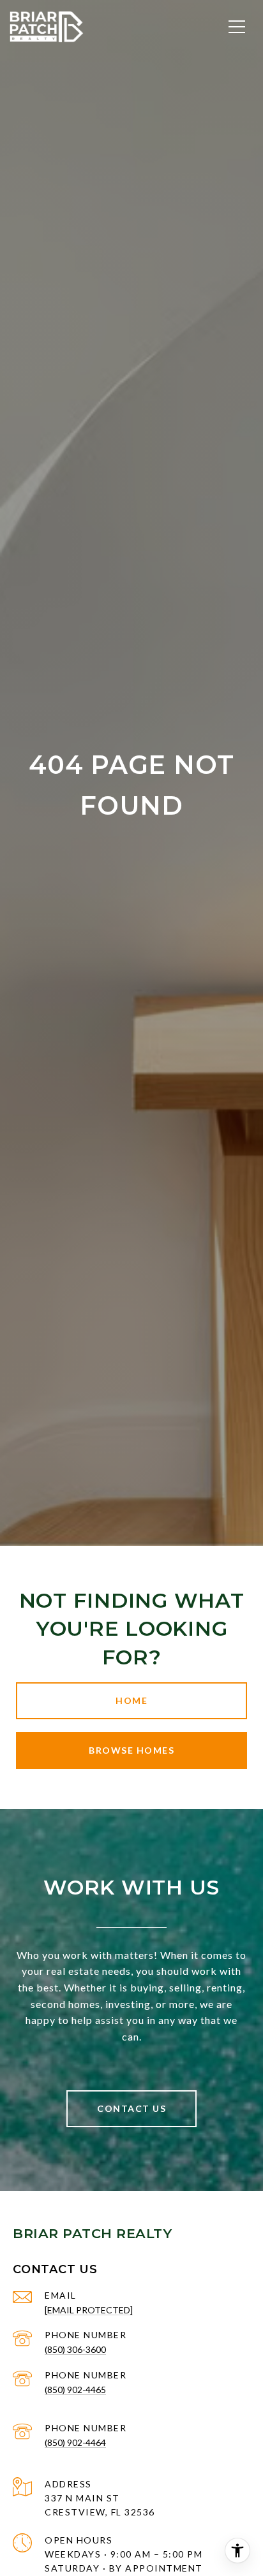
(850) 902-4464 (75, 2442)
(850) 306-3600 (75, 2349)
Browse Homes (131, 1750)
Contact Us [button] (131, 2108)
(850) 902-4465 (75, 2390)
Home (131, 1700)
